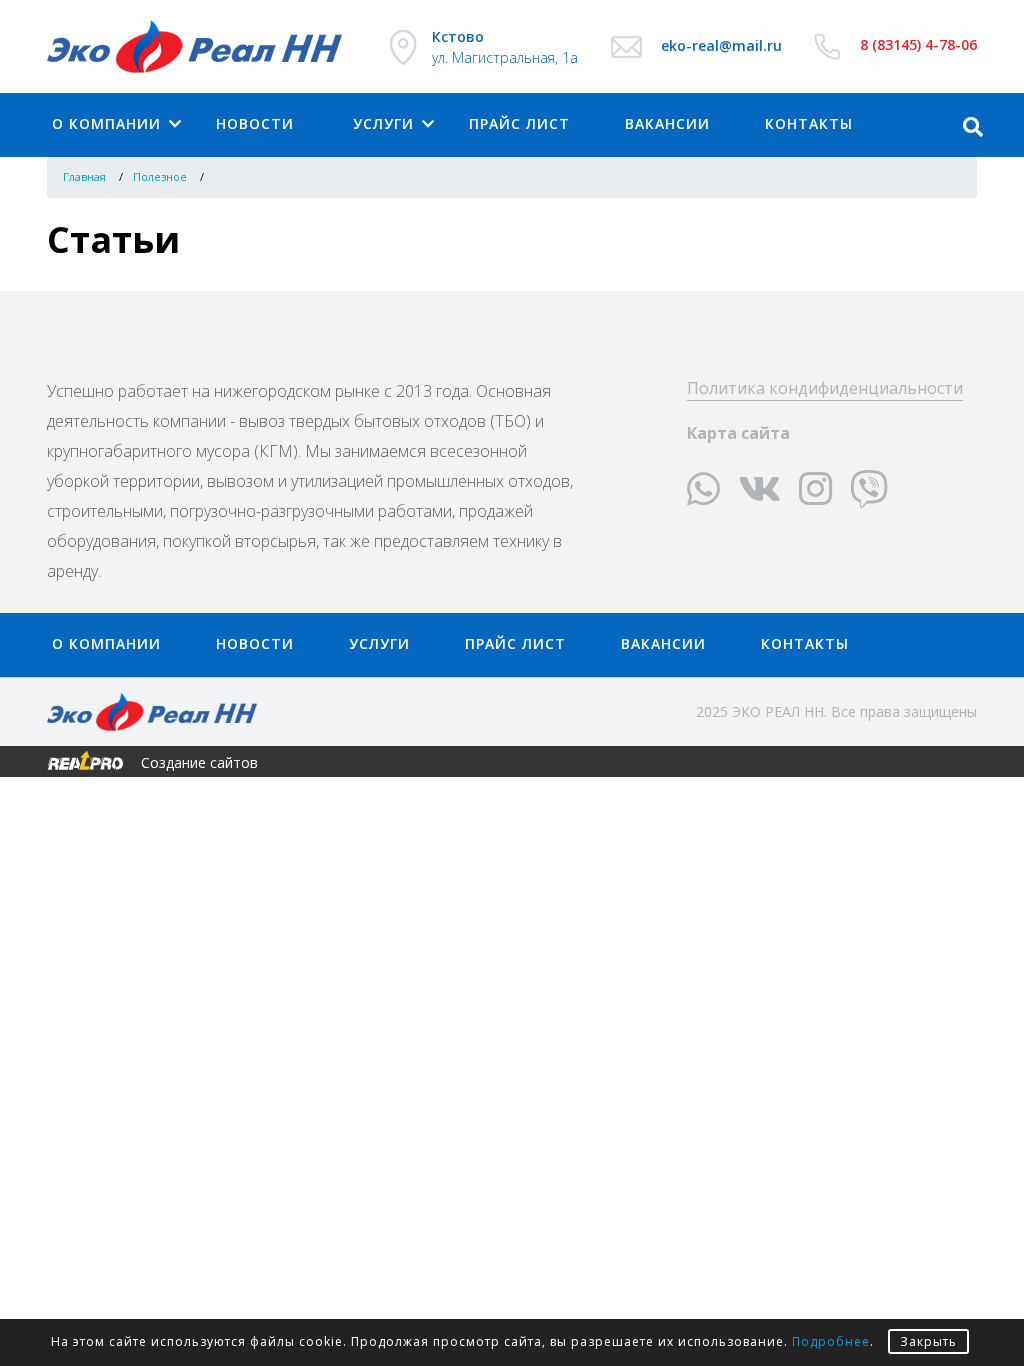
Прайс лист (519, 123)
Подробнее (831, 1341)
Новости (255, 123)
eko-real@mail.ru (721, 45)
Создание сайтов (197, 761)
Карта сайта (738, 433)
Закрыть (928, 1341)
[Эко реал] (202, 46)
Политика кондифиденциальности (825, 388)
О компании (106, 123)
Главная (84, 176)
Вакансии (667, 123)
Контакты (805, 643)
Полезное (160, 176)
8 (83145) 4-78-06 (918, 44)
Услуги (383, 123)
